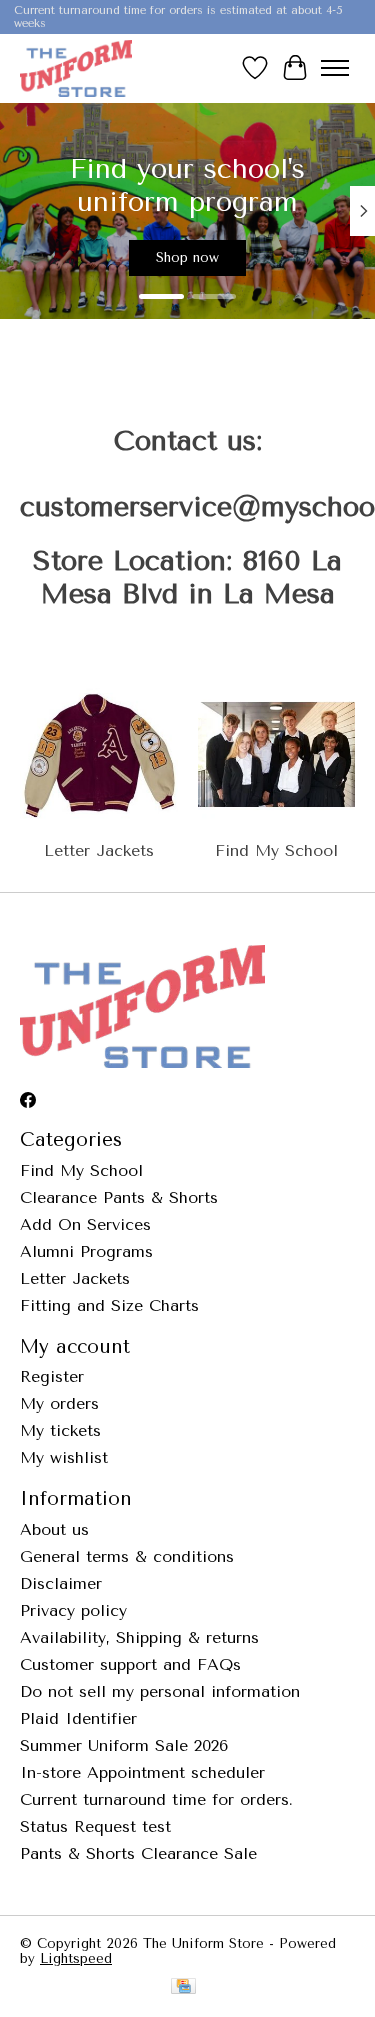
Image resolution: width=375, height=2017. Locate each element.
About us (54, 1529)
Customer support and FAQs (130, 1664)
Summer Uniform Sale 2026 (124, 1745)
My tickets (60, 1430)
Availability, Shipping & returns (139, 1637)
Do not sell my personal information (160, 1691)
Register (52, 1376)
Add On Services (85, 1224)
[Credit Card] (183, 1987)
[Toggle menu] (335, 68)
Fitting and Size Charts (109, 1305)
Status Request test (95, 1826)
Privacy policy (73, 1610)
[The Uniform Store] (76, 68)
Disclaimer (61, 1583)
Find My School (276, 850)
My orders (59, 1403)
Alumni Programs (86, 1251)
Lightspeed (76, 1958)
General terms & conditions (127, 1556)
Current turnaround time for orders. (156, 1799)
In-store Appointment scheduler (142, 1772)
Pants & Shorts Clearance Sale (138, 1853)
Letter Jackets (99, 850)
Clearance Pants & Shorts (119, 1197)
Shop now (187, 257)
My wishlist (64, 1457)
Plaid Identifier (78, 1718)
